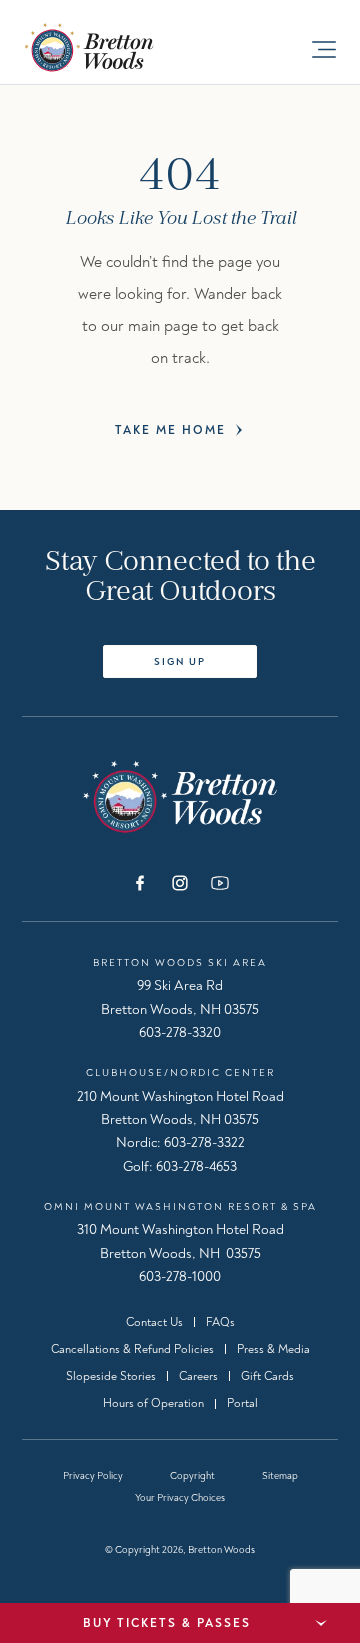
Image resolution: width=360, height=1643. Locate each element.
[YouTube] (220, 883)
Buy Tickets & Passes (167, 1623)
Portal (242, 1403)
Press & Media (273, 1349)
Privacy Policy (93, 1476)
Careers (198, 1376)
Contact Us (154, 1322)
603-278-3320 (180, 1032)
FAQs (220, 1322)
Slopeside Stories (111, 1376)
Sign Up (180, 662)
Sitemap (280, 1476)
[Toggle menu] (324, 49)
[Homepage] (109, 47)
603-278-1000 (180, 1276)
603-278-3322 (204, 1142)
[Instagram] (180, 883)
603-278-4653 (196, 1166)
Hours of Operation (153, 1403)
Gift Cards (267, 1376)
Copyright (192, 1476)
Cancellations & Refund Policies (132, 1349)
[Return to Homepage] (180, 797)
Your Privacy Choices (180, 1498)
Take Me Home (170, 431)
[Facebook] (140, 883)
